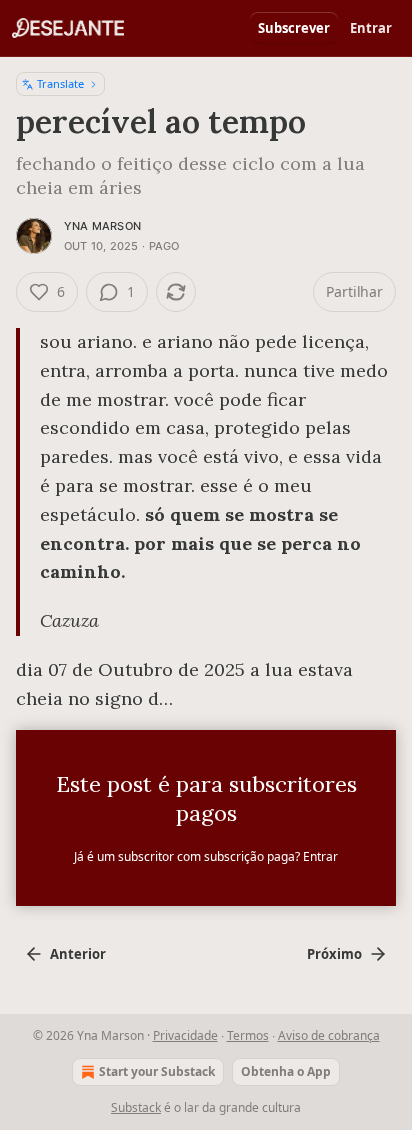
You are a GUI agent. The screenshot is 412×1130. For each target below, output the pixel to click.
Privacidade (185, 1035)
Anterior (78, 954)
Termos (248, 1035)
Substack (136, 1107)
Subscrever (294, 28)
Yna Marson (102, 226)
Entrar (371, 28)
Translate (60, 83)
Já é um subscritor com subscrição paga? (206, 856)
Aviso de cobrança (329, 1035)
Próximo (334, 954)
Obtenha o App (286, 1071)
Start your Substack (157, 1071)
